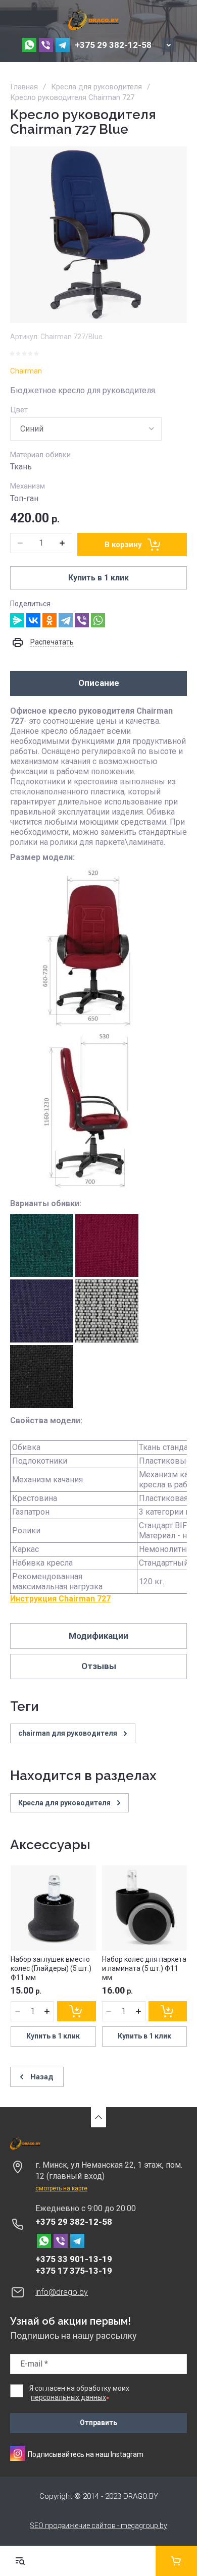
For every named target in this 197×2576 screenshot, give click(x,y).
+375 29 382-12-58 (113, 45)
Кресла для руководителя (96, 87)
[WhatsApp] (98, 620)
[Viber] (82, 620)
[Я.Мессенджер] (17, 620)
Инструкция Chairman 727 (60, 1599)
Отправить (98, 2423)
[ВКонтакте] (33, 620)
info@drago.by (62, 2292)
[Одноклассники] (50, 620)
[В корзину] (76, 2011)
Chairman (26, 371)
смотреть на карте (61, 2188)
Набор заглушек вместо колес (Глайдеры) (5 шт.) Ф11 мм (51, 1968)
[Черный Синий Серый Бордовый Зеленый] (86, 429)
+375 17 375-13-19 (74, 2271)
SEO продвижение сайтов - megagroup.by (98, 2526)
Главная (24, 87)
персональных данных (68, 2397)
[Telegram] (66, 620)
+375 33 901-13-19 (74, 2259)
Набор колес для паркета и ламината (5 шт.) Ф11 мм (144, 1968)
